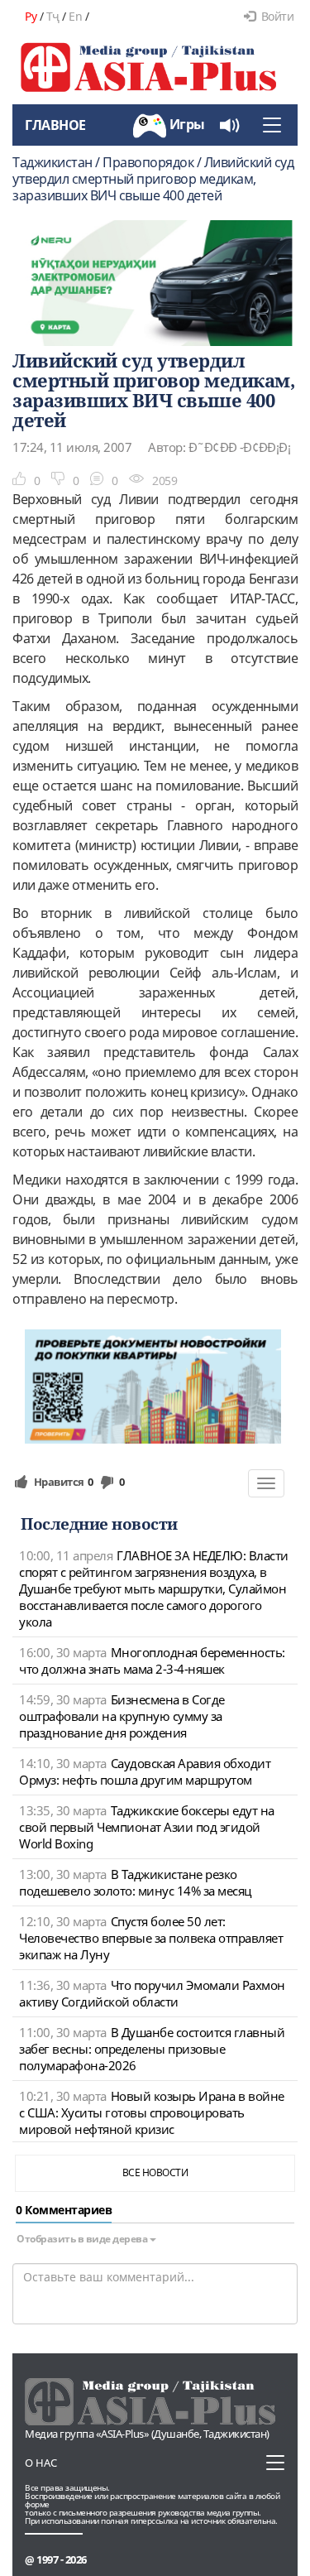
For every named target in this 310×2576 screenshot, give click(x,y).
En (75, 16)
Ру (31, 16)
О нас (41, 2463)
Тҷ (53, 16)
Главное (55, 125)
